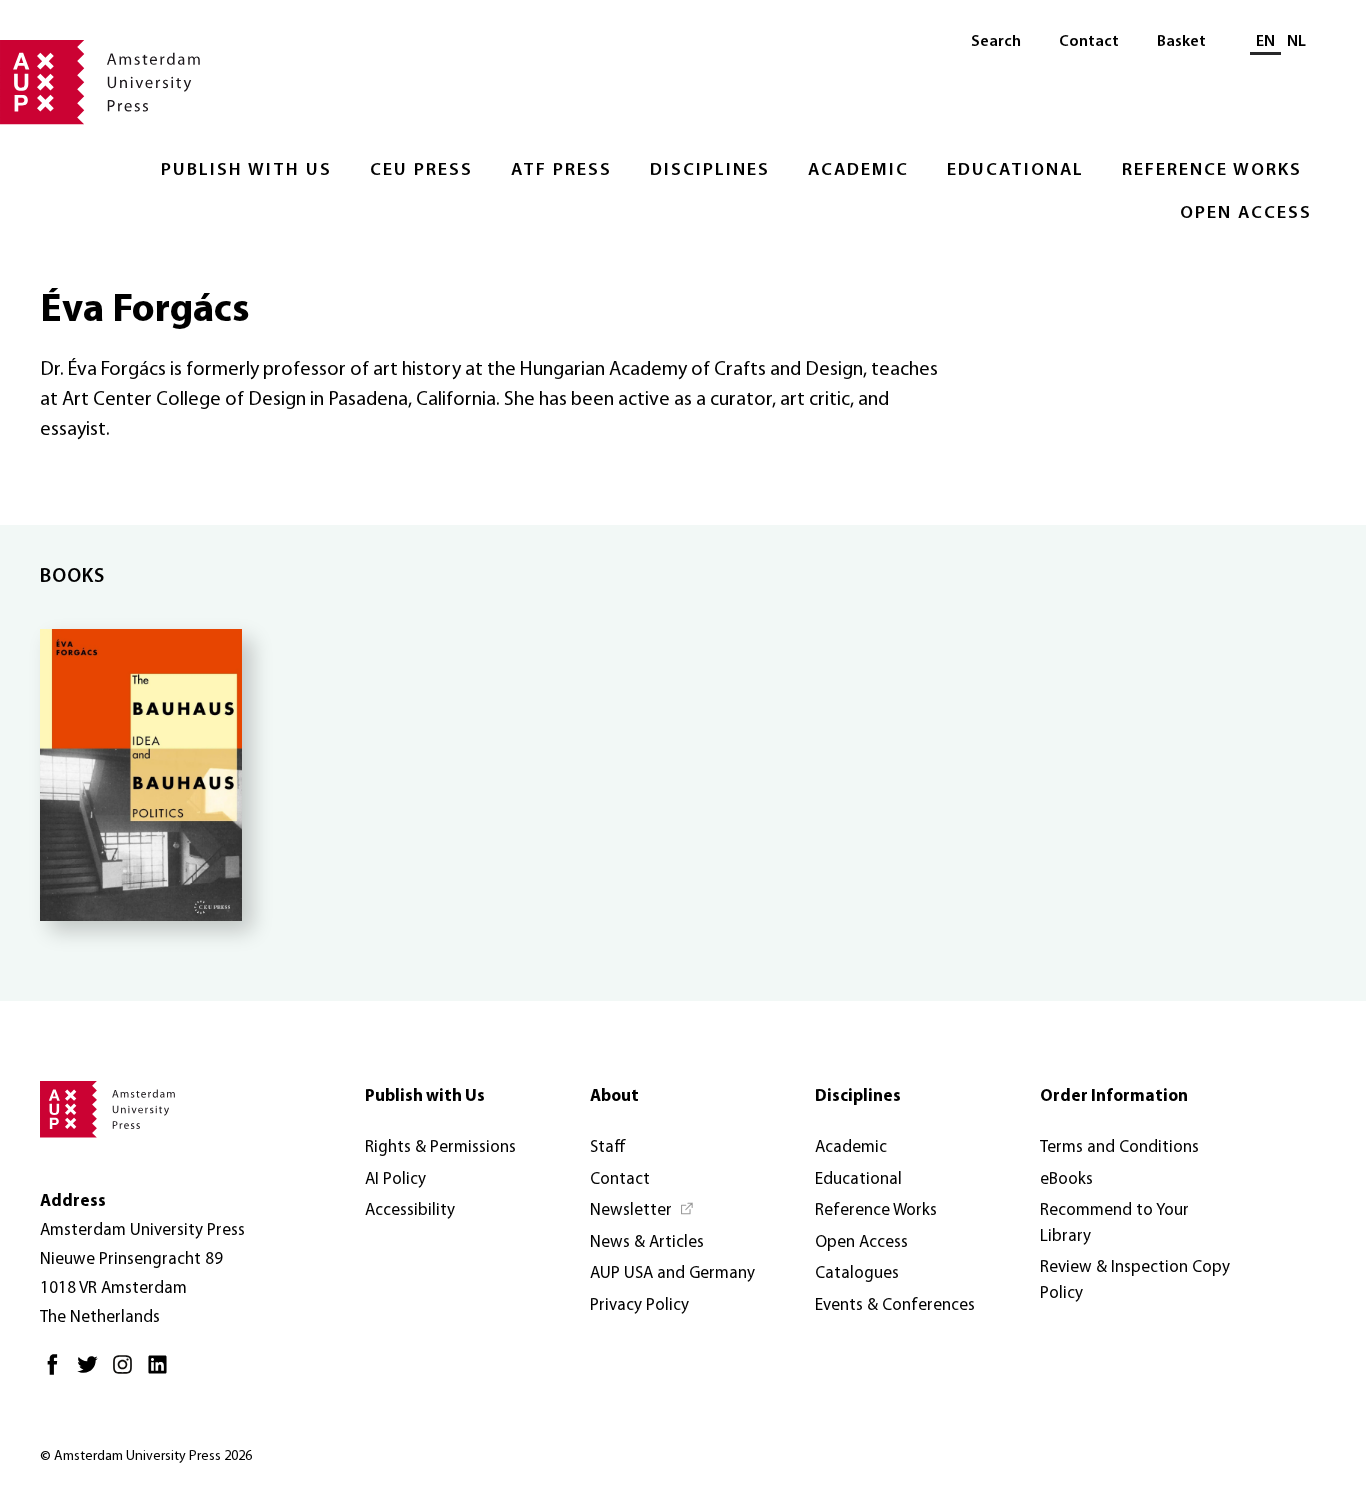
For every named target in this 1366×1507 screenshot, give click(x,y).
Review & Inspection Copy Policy (1135, 1280)
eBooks (1066, 1179)
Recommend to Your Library (1114, 1223)
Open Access (1246, 214)
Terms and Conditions (1119, 1147)
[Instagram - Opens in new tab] (127, 1372)
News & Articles (647, 1242)
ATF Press (561, 171)
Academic (858, 171)
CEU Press (421, 171)
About (614, 1096)
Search (996, 42)
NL (1296, 42)
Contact (1089, 42)
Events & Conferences (895, 1305)
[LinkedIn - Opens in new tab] (162, 1372)
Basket (1181, 42)
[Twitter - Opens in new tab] (92, 1372)
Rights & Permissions (440, 1147)
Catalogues (857, 1273)
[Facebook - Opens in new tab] (57, 1372)
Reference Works (1212, 171)
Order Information (1114, 1096)
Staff (608, 1147)
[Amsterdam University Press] (100, 84)
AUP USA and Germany (672, 1273)
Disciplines (710, 171)
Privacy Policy (639, 1305)
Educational (1015, 171)
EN (1265, 42)
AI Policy (395, 1179)
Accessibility (410, 1210)
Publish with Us (246, 171)
